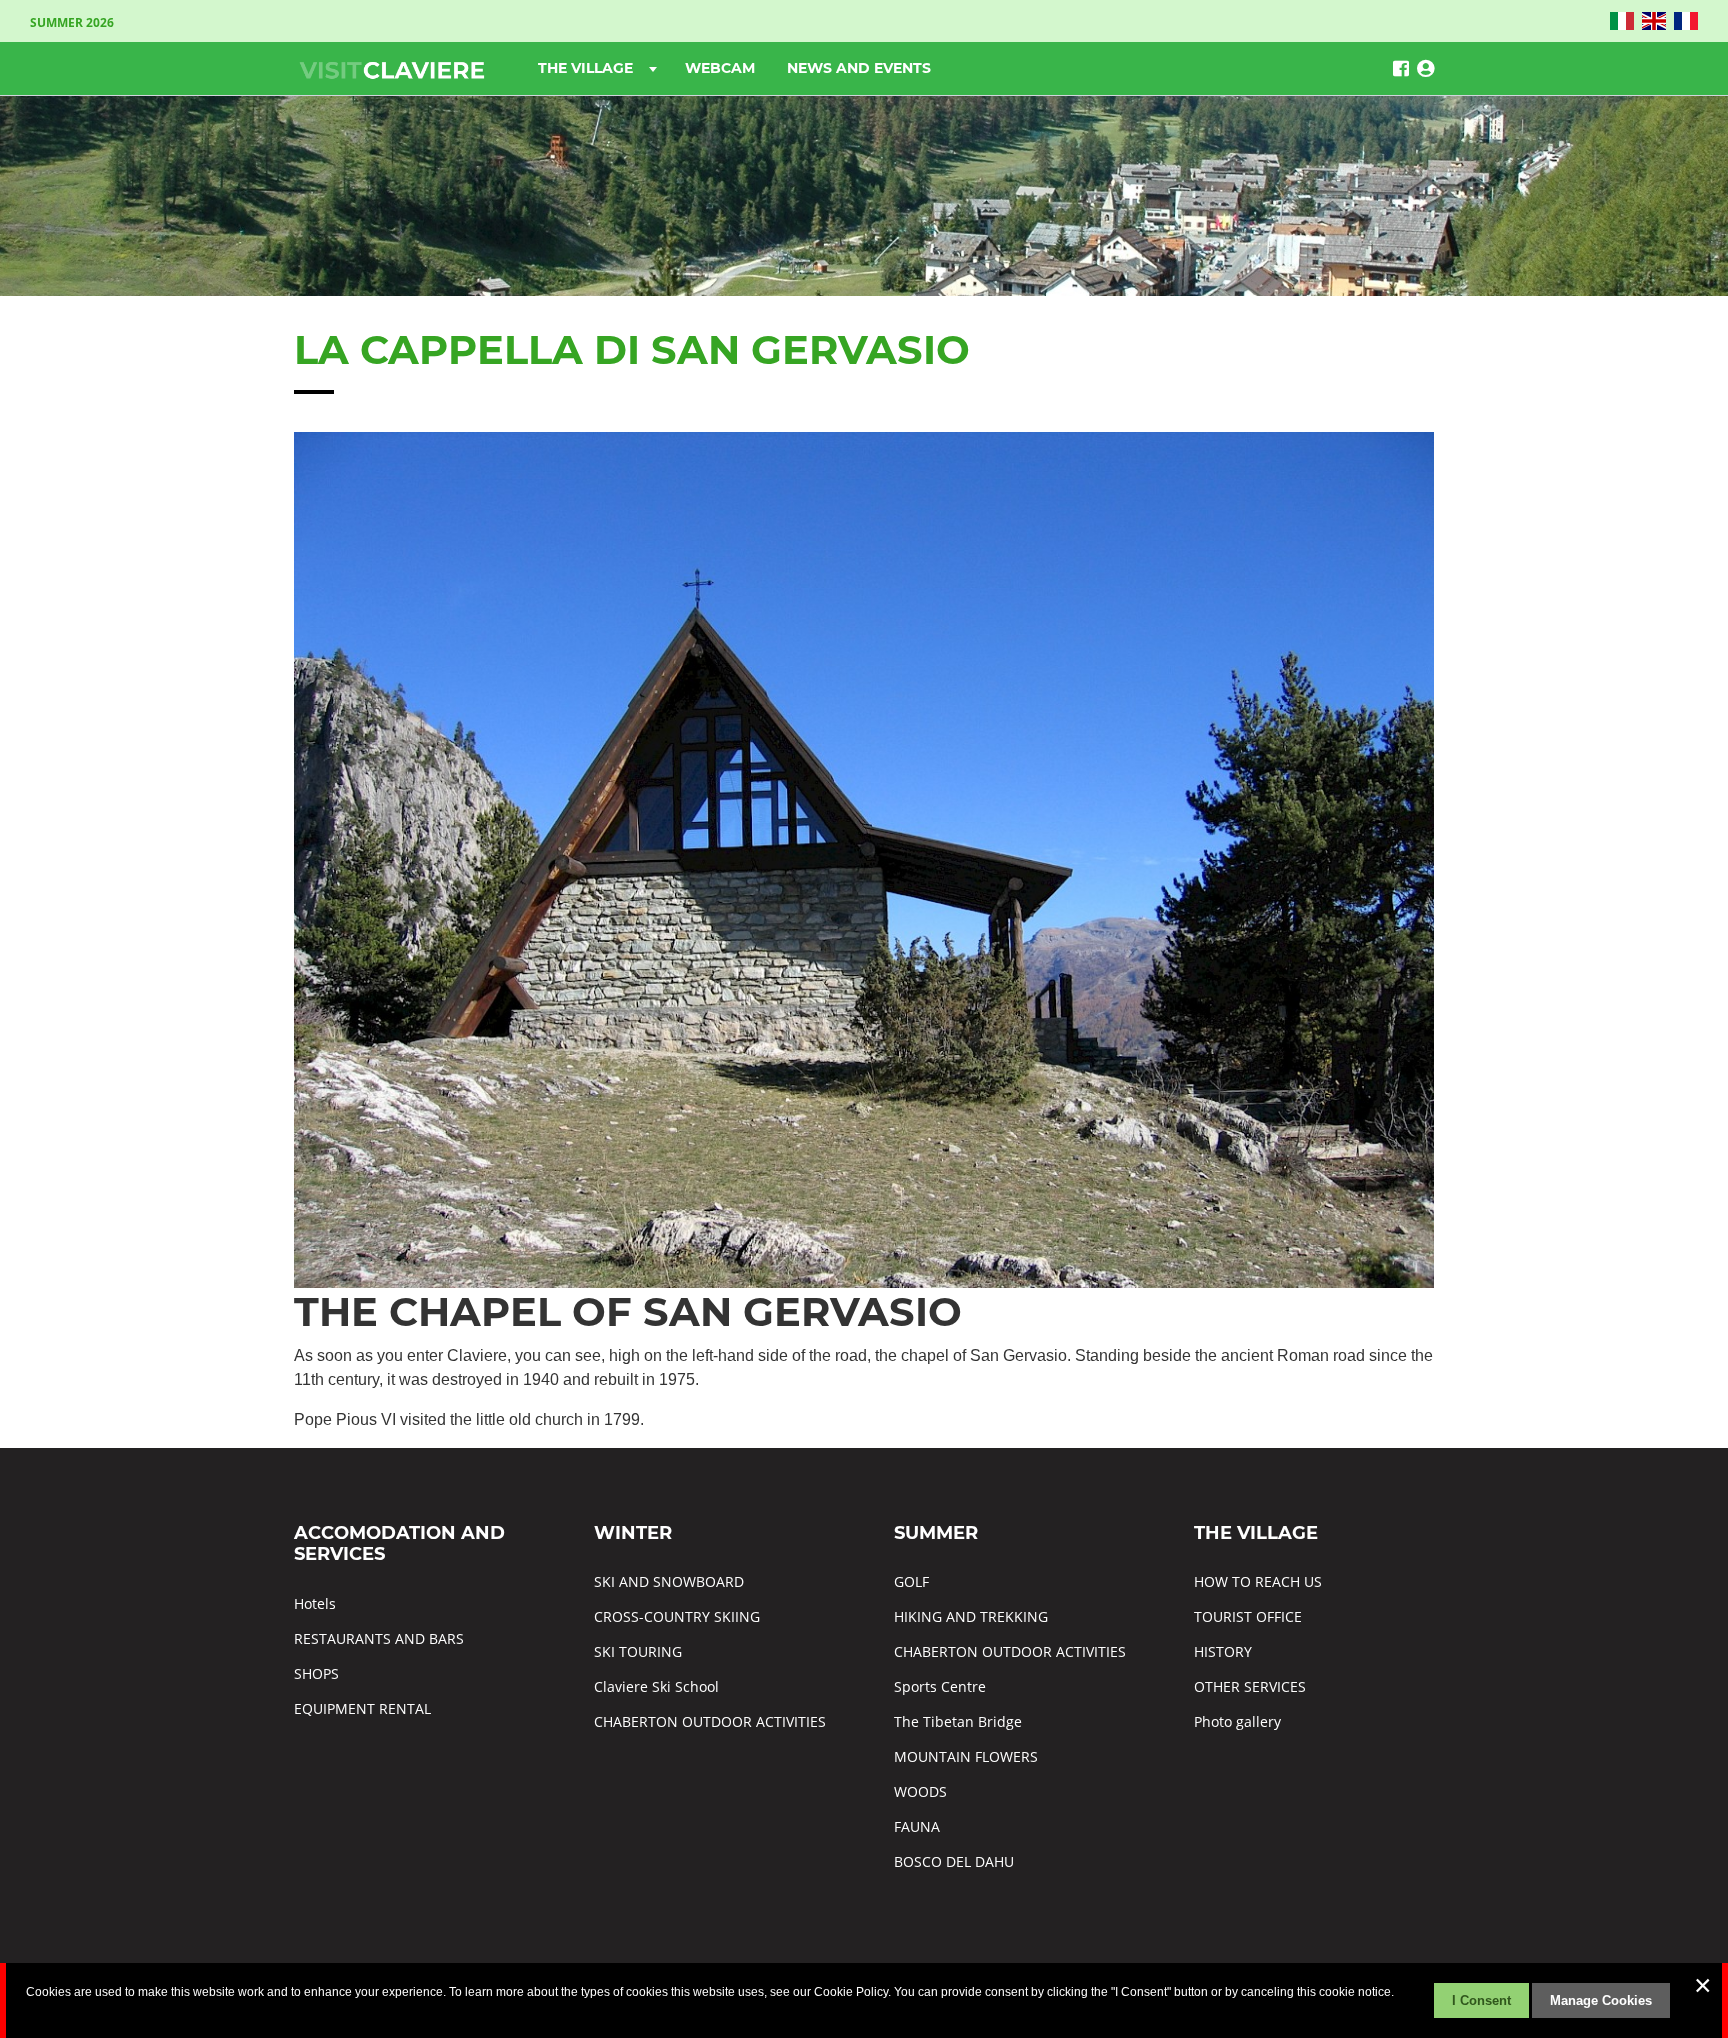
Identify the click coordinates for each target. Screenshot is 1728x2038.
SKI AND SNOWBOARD (669, 1581)
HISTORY (1223, 1651)
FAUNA (917, 1826)
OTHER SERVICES (1250, 1686)
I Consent (1481, 2000)
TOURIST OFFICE (1248, 1616)
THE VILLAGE (587, 68)
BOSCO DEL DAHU (954, 1861)
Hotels (315, 1603)
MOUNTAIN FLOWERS (966, 1756)
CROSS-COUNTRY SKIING (677, 1616)
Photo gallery (1237, 1721)
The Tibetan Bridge (958, 1721)
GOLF (911, 1581)
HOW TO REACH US (1258, 1581)
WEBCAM (720, 68)
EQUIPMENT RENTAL (362, 1708)
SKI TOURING (638, 1651)
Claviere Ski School (656, 1686)
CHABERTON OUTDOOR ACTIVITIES (710, 1721)
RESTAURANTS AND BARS (379, 1638)
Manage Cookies (1601, 2000)
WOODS (920, 1791)
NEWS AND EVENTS (859, 68)
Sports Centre (940, 1686)
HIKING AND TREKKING (971, 1616)
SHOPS (316, 1673)
